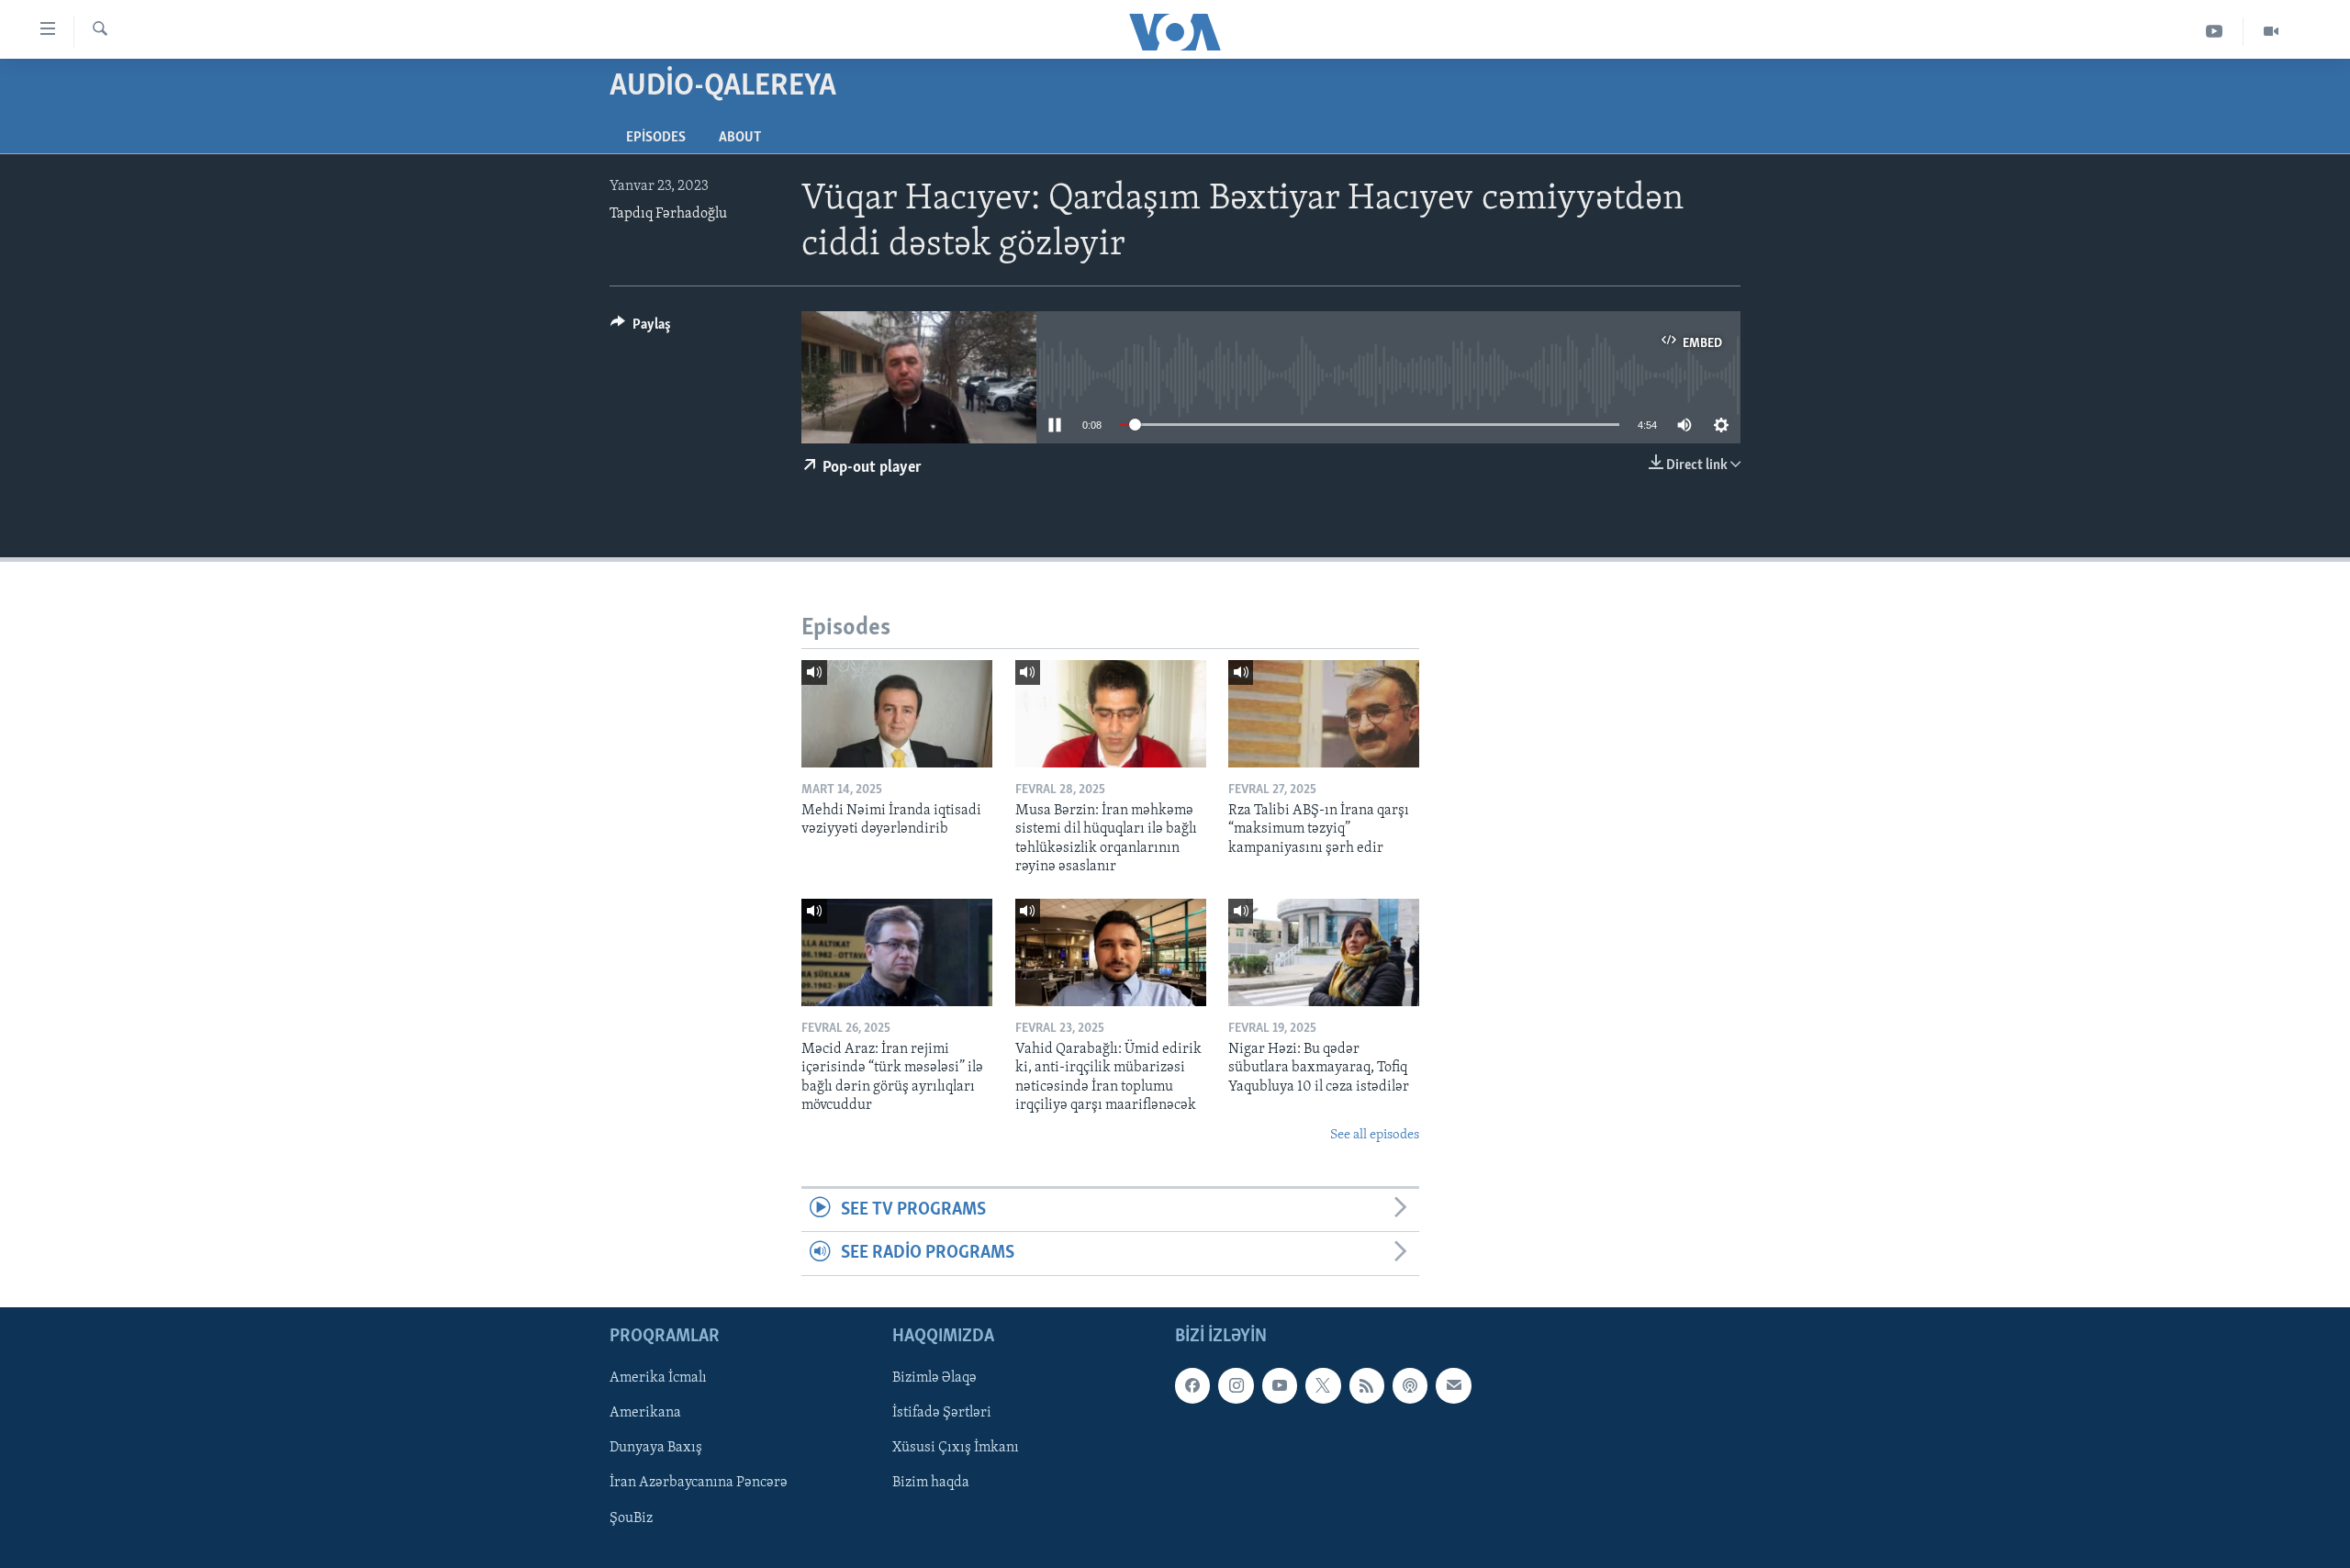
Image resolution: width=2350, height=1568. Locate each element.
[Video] (2271, 32)
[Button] (641, 329)
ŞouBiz (631, 1518)
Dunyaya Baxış (656, 1448)
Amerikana (645, 1413)
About (740, 138)
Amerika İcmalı (658, 1378)
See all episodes (1375, 1135)
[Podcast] (1410, 1385)
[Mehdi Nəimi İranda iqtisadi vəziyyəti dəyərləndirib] (897, 714)
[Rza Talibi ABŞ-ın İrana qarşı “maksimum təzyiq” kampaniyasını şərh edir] (1324, 714)
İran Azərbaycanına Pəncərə (699, 1483)
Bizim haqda (931, 1483)
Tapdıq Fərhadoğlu (668, 214)
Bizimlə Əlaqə (934, 1378)
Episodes (656, 138)
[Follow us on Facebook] (1192, 1385)
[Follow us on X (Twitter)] (1323, 1385)
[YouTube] (2215, 32)
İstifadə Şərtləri (942, 1413)
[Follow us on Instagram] (1236, 1385)
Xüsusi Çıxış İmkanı (956, 1448)
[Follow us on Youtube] (1280, 1385)
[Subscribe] (1453, 1385)
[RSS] (1367, 1385)
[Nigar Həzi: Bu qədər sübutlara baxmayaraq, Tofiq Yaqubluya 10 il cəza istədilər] (1324, 952)
